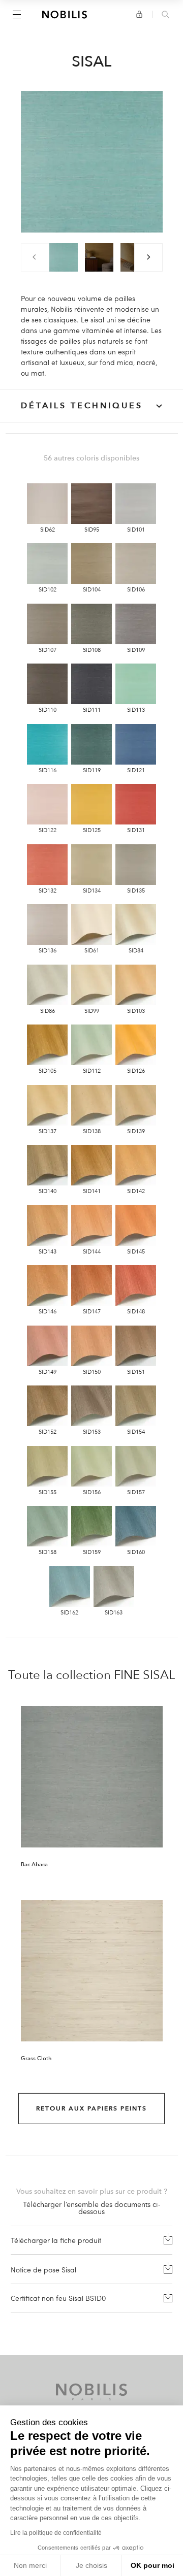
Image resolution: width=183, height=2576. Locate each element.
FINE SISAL (144, 1675)
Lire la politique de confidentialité (56, 2533)
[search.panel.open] (165, 15)
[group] (64, 257)
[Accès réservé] (139, 14)
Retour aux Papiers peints (91, 2108)
